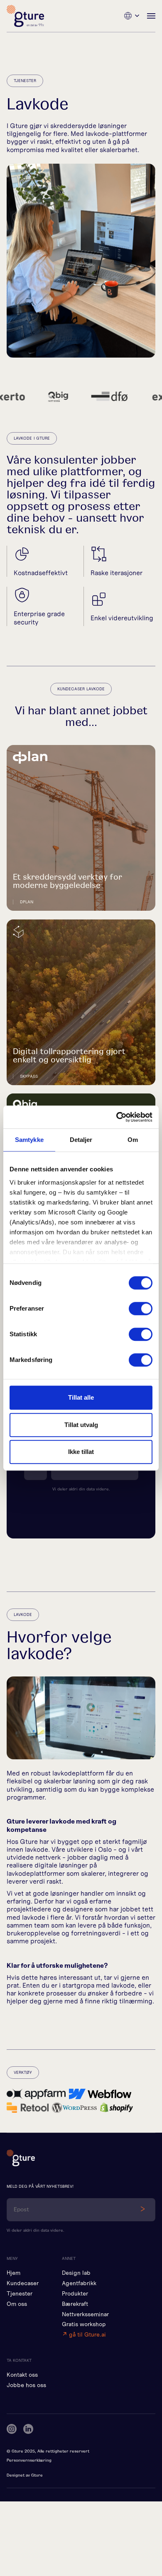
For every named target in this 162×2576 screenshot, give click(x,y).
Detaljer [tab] (81, 1140)
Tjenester (20, 2294)
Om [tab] (133, 1140)
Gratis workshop (84, 2324)
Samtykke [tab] (29, 1140)
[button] (132, 16)
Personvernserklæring (29, 2460)
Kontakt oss (22, 2375)
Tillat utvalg (81, 1425)
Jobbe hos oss (26, 2385)
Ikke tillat (81, 1452)
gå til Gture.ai (84, 2335)
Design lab (76, 2273)
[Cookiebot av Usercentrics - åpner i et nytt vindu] (117, 1117)
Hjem (13, 2273)
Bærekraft (75, 2304)
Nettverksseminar (85, 2314)
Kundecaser (23, 2283)
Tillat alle (81, 1397)
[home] (25, 16)
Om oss (17, 2304)
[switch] (141, 1309)
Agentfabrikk (79, 2283)
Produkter (75, 2294)
